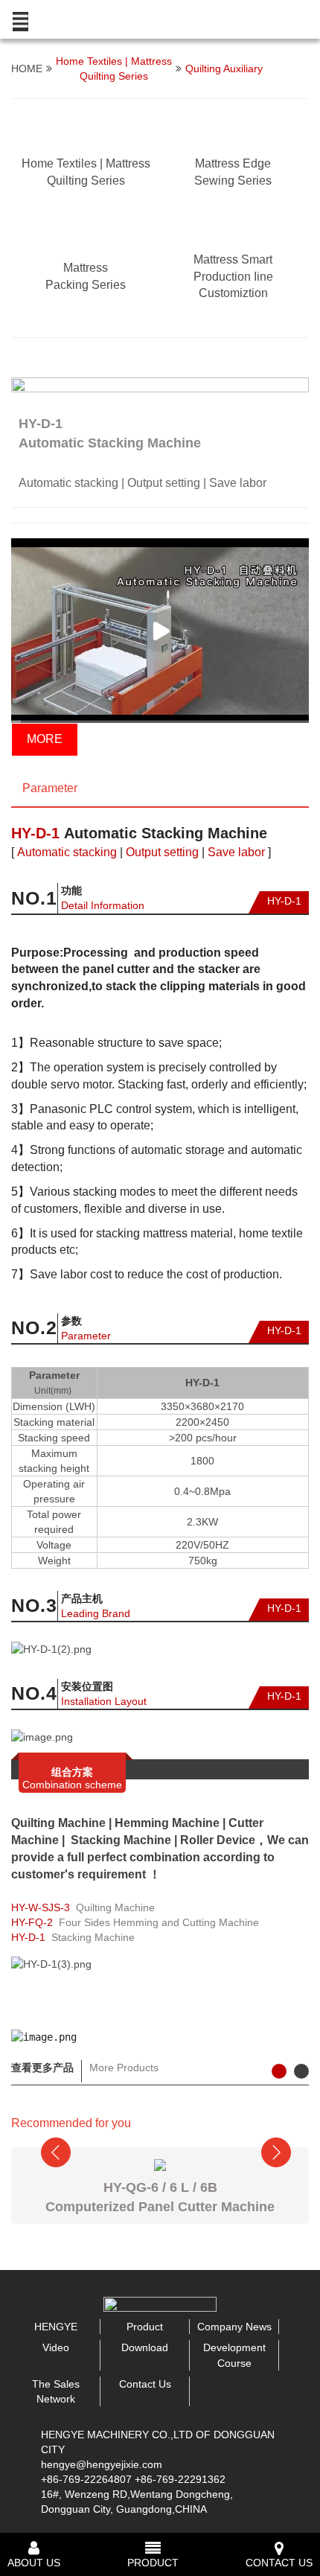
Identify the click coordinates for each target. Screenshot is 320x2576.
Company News (234, 2327)
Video (56, 2347)
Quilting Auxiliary (224, 68)
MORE (45, 739)
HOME (27, 68)
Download (145, 2347)
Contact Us (145, 2384)
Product (145, 2327)
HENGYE (56, 2327)
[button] (19, 363)
